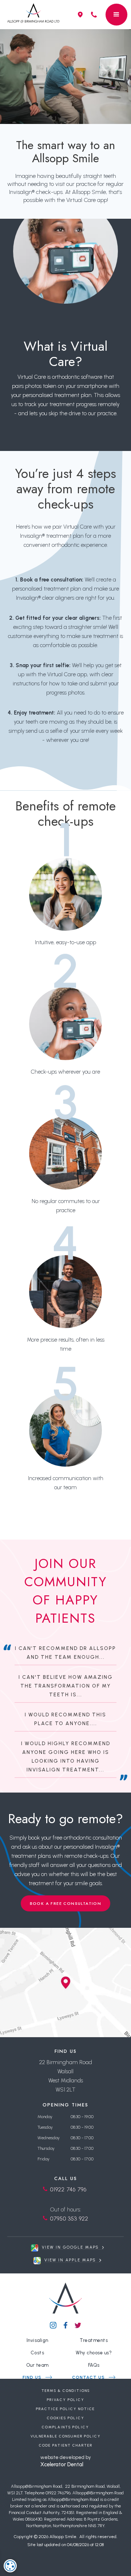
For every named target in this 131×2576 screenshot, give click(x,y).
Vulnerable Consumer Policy (66, 2436)
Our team (37, 2365)
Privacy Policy (66, 2400)
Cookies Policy (66, 2418)
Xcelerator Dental (62, 2464)
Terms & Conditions (66, 2391)
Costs (37, 2353)
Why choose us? (94, 2353)
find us (32, 2377)
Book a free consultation (66, 1903)
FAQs (94, 2365)
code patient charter (66, 2445)
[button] (116, 15)
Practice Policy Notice (65, 2409)
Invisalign (37, 2340)
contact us (88, 2377)
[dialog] (10, 2566)
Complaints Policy (65, 2427)
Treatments (94, 2340)
